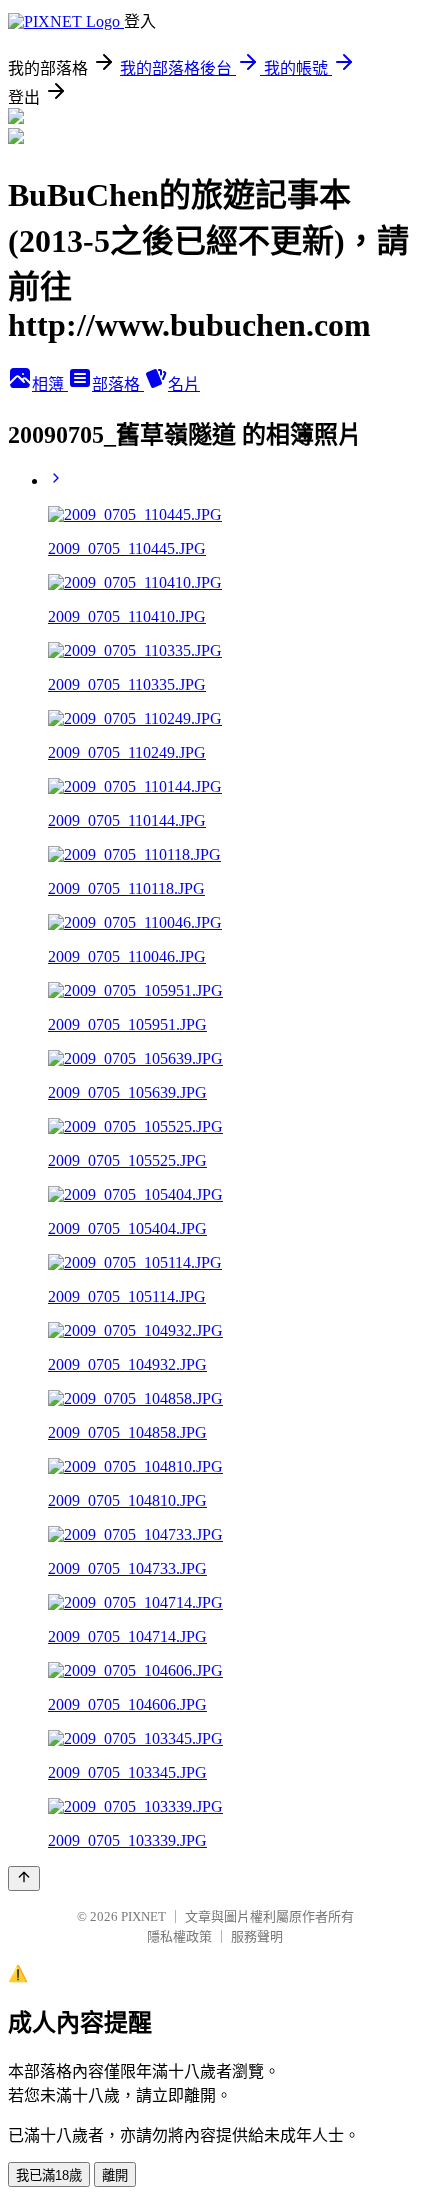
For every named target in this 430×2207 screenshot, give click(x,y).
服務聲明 (257, 1936)
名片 (184, 384)
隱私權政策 (179, 1936)
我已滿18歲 (49, 2175)
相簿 (50, 384)
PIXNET (143, 1916)
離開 (115, 2175)
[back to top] (24, 1878)
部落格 (118, 384)
